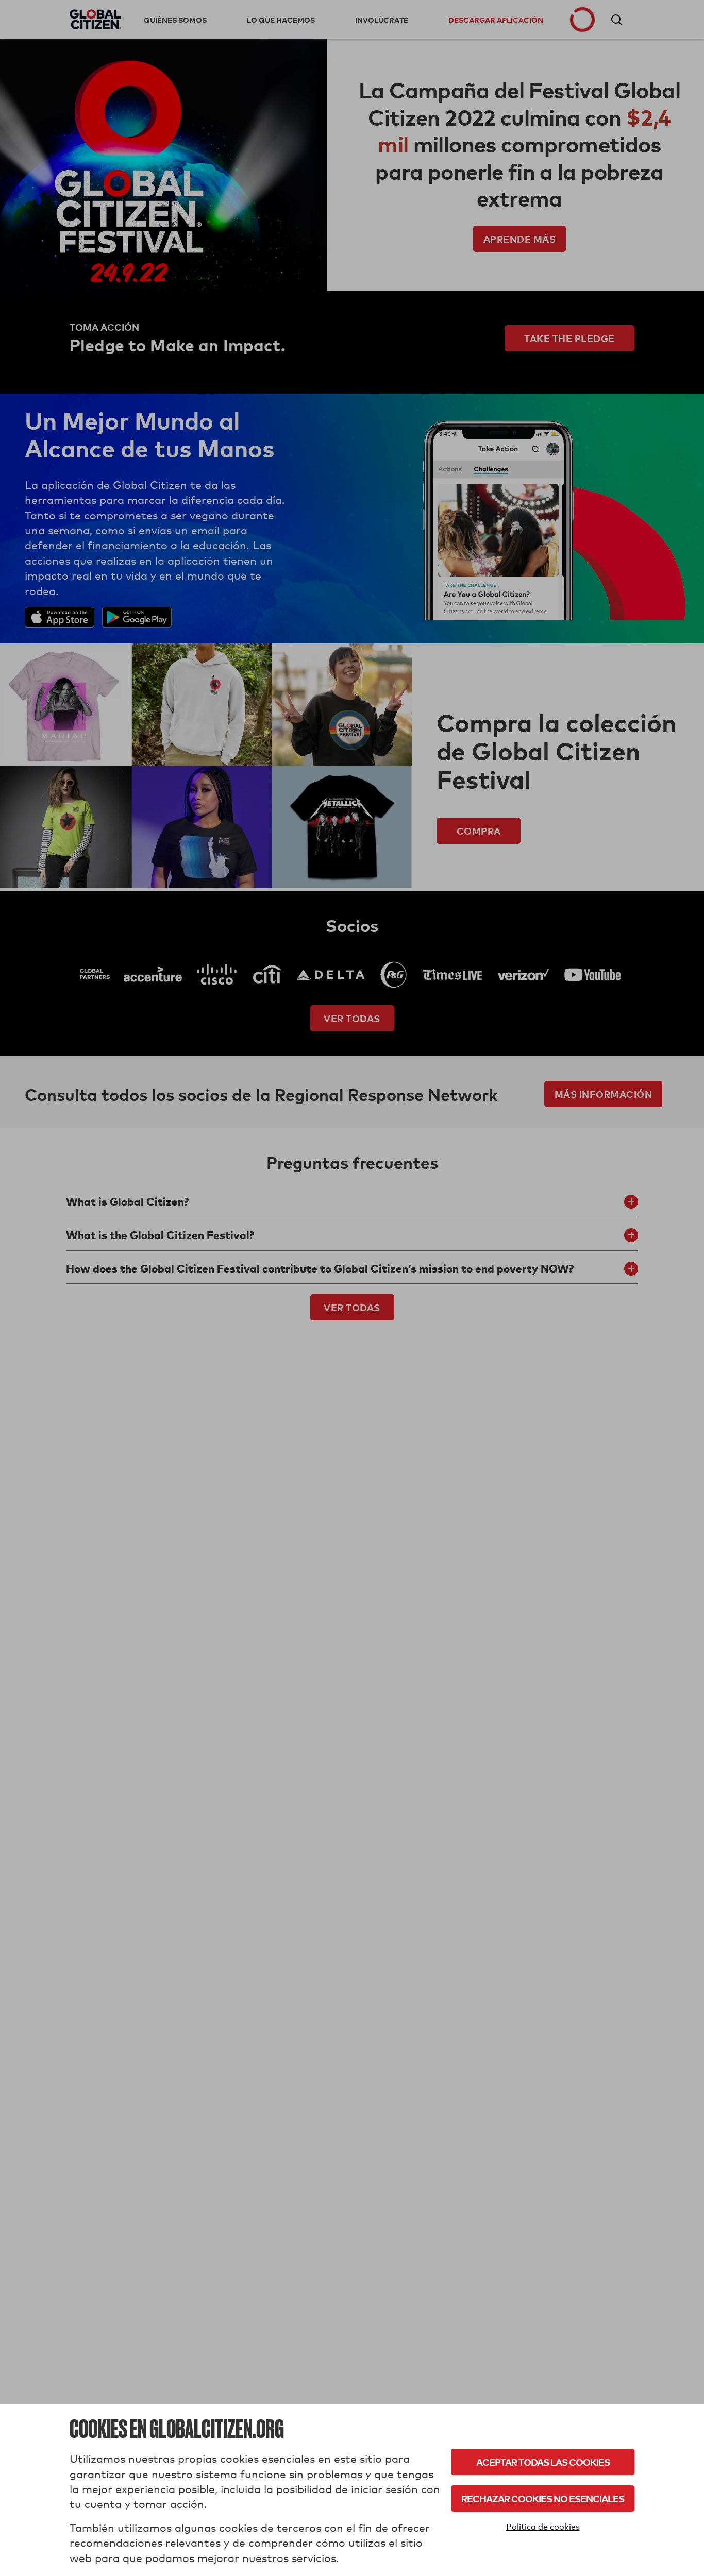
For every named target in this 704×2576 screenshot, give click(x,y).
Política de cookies (543, 2527)
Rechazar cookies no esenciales (543, 2498)
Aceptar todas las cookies (543, 2462)
